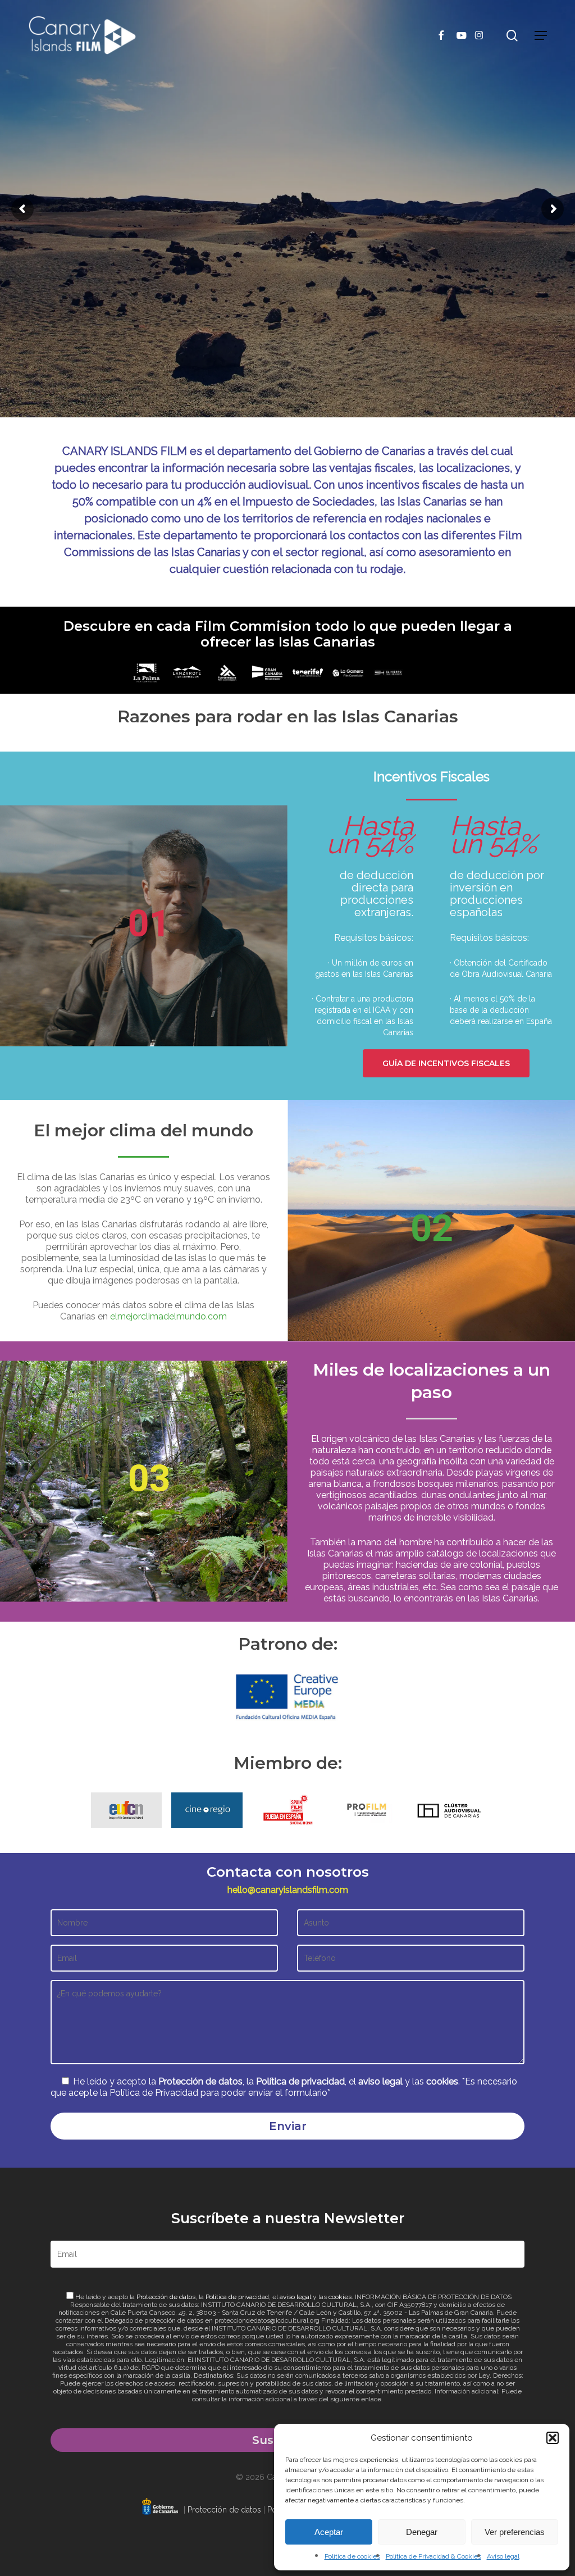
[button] (553, 2438)
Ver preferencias (515, 2532)
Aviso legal (503, 2556)
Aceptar (329, 2532)
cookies (442, 2081)
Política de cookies (352, 2556)
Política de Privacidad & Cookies (433, 2556)
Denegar (422, 2532)
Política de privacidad (300, 2081)
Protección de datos (200, 2081)
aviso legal (380, 2081)
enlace (371, 2399)
